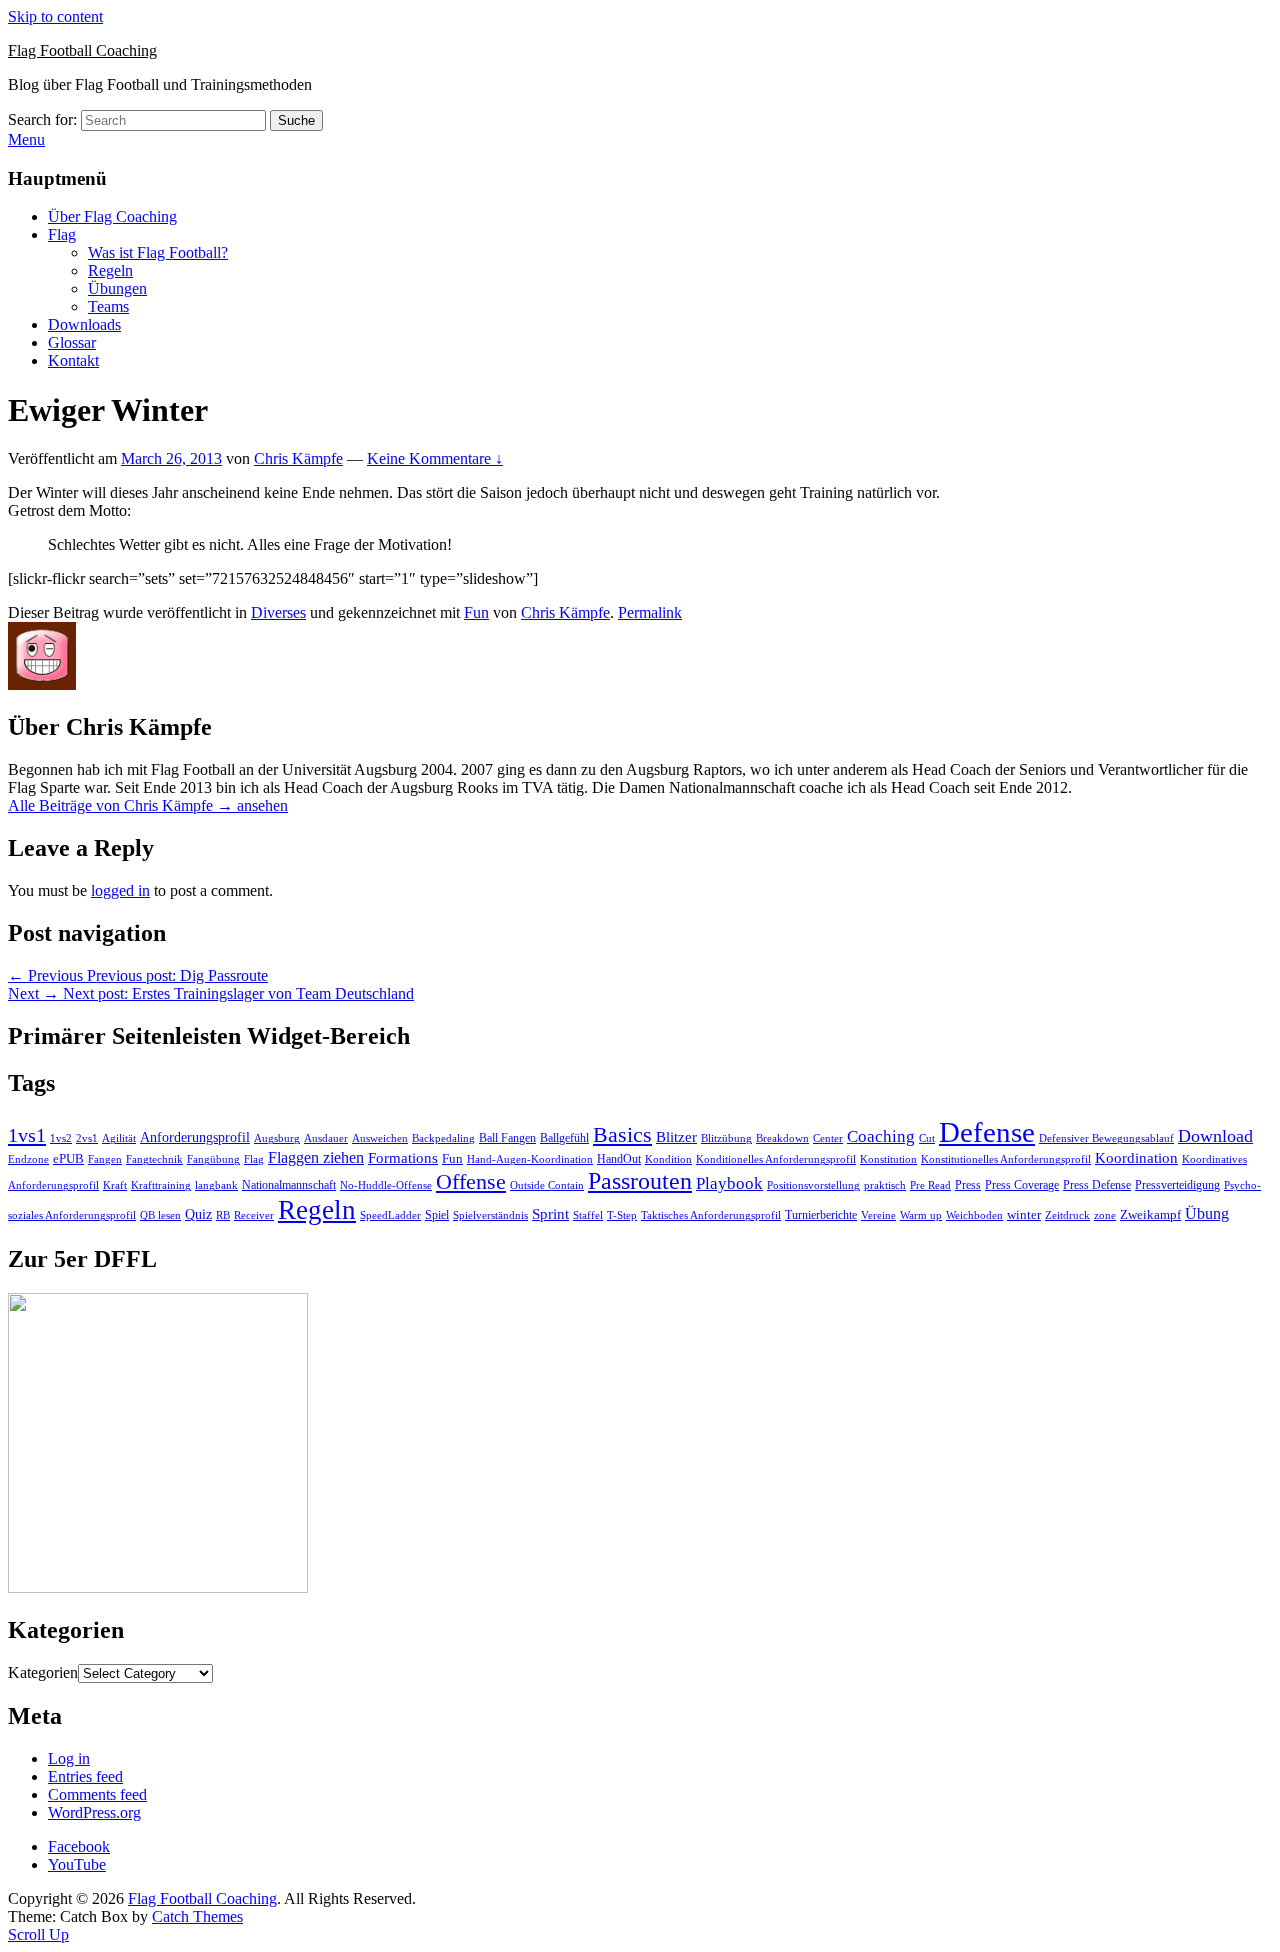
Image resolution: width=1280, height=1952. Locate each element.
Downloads (84, 324)
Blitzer (676, 1137)
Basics (622, 1134)
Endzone (28, 1159)
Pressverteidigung (1177, 1185)
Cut (927, 1138)
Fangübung (213, 1159)
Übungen (117, 288)
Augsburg (277, 1138)
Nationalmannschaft (289, 1185)
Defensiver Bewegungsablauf (1106, 1138)
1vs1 (27, 1135)
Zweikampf (1150, 1214)
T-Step (622, 1215)
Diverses (278, 612)
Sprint (550, 1214)
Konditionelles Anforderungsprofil (776, 1159)
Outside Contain (547, 1185)
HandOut (619, 1159)
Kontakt (73, 360)
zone (1105, 1215)
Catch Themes (197, 1916)
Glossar (72, 342)
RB (223, 1215)
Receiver (254, 1215)
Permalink (650, 612)
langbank (216, 1185)
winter (1024, 1214)
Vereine (878, 1215)
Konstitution (888, 1159)
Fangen (105, 1159)
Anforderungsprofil (195, 1137)
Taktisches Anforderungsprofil (711, 1215)
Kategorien (43, 1672)
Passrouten (640, 1180)
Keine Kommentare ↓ (435, 458)
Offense (471, 1181)
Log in (69, 1758)
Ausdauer (326, 1138)
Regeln (110, 270)
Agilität (119, 1138)
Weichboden (974, 1215)
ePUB (68, 1158)
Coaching (881, 1136)
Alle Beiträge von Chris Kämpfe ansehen (148, 805)
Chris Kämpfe (298, 458)
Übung (1207, 1213)
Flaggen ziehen (316, 1157)
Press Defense (1097, 1185)
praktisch (885, 1185)
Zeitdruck (1067, 1215)
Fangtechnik (154, 1159)
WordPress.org (94, 1812)
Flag (62, 234)
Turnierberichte (821, 1215)
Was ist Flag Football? (158, 252)
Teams (108, 306)
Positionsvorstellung (813, 1185)
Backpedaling (443, 1138)
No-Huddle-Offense (386, 1185)
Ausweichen (380, 1138)
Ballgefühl (564, 1138)
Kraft (115, 1185)
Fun (476, 612)
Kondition (668, 1159)
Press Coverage (1022, 1185)
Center (828, 1138)
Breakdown (782, 1138)
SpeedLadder (390, 1215)
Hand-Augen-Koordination (530, 1159)
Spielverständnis (490, 1215)
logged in (120, 890)
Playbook (729, 1183)
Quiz (198, 1214)
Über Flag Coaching (112, 216)
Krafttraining (161, 1185)
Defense (987, 1132)
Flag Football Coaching (82, 50)
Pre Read (930, 1185)
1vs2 (61, 1138)
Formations (403, 1158)
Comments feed (97, 1794)
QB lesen (160, 1215)
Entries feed (85, 1776)
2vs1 (87, 1138)
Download (1215, 1136)
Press (968, 1185)
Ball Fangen (507, 1138)
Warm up (921, 1215)
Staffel (588, 1215)
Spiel (437, 1215)
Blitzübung (726, 1138)
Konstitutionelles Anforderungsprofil (1006, 1159)
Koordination (1136, 1158)
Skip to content (55, 16)
